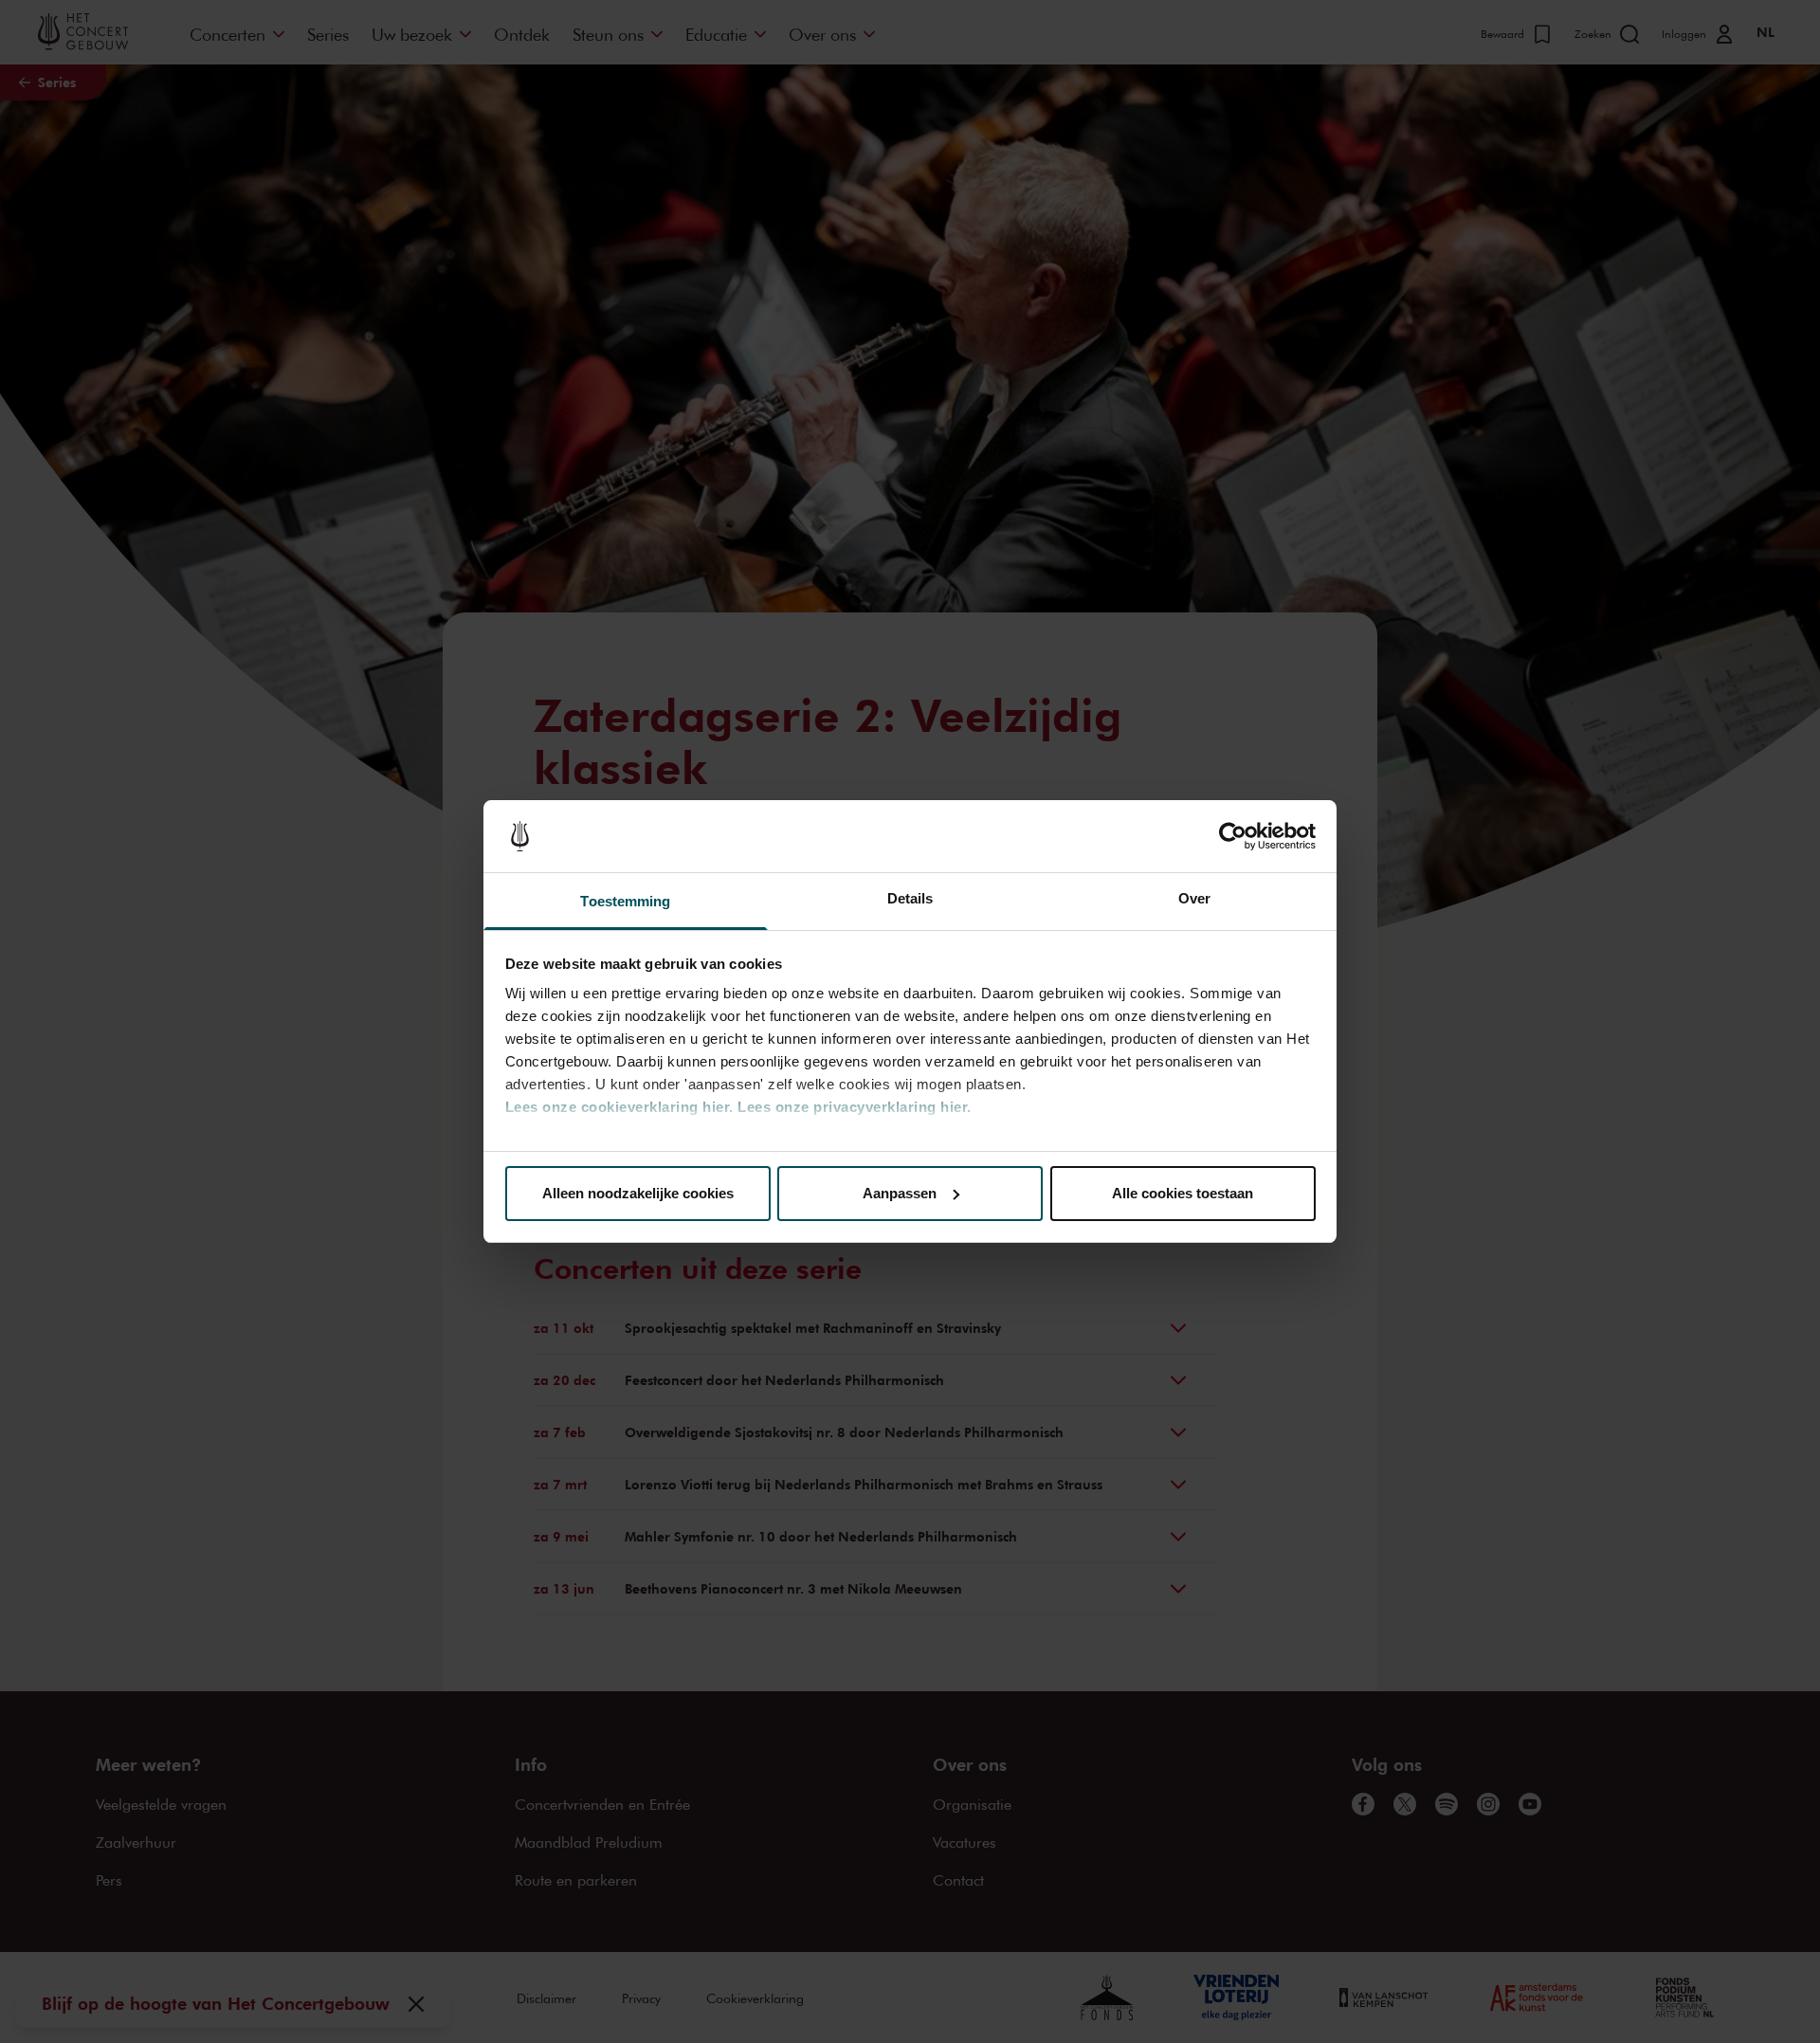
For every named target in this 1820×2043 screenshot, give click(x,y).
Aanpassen (900, 1193)
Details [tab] (910, 898)
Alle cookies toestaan (1183, 1193)
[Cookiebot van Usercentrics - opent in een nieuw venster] (1233, 836)
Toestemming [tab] (625, 901)
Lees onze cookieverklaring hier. (619, 1107)
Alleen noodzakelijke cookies (638, 1193)
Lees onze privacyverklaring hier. (855, 1107)
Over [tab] (1194, 898)
